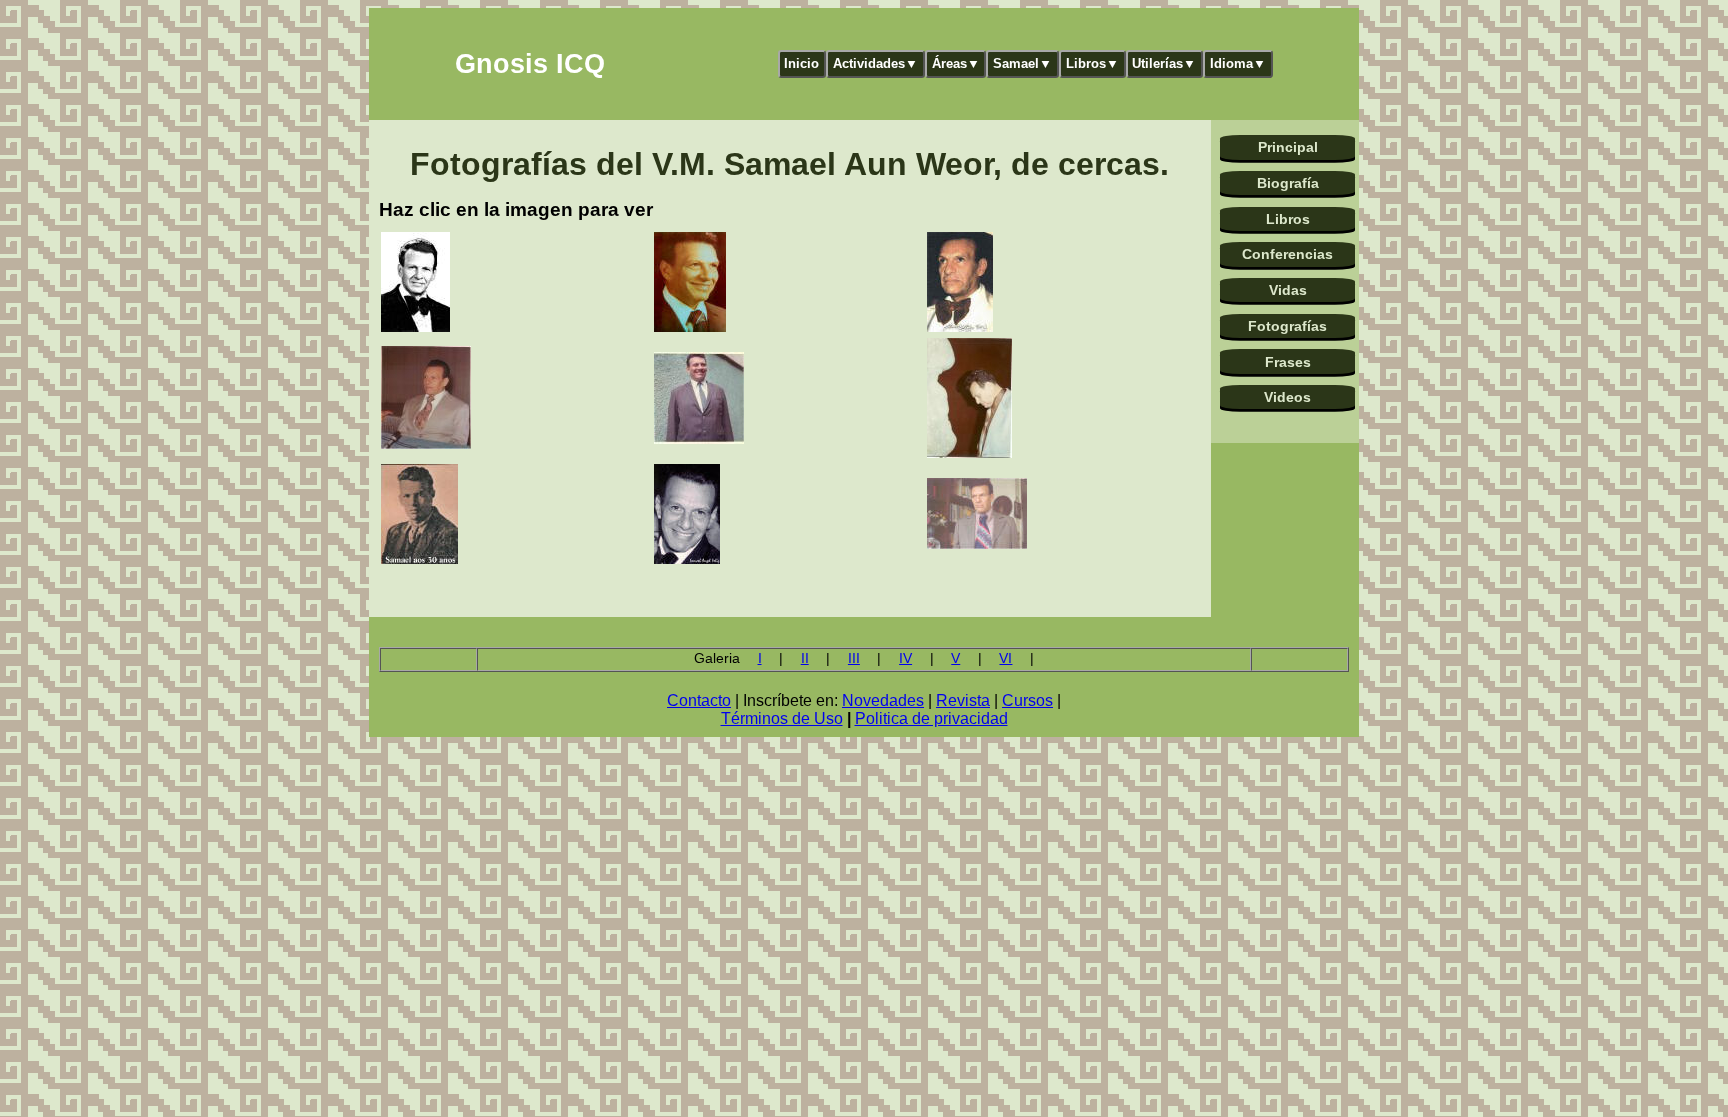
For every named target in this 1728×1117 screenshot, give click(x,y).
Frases (1288, 362)
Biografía (1288, 183)
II (805, 658)
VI (1005, 658)
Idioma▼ (1238, 63)
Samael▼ (1022, 63)
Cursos (1027, 700)
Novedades (883, 700)
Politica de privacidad (931, 718)
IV (905, 658)
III (854, 658)
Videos (1287, 397)
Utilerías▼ (1164, 63)
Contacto (699, 700)
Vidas (1288, 290)
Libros (1288, 219)
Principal (1288, 147)
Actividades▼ (875, 63)
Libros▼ (1092, 63)
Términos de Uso (782, 718)
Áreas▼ (956, 63)
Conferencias (1287, 254)
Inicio (801, 63)
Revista (963, 700)
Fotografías (1287, 326)
